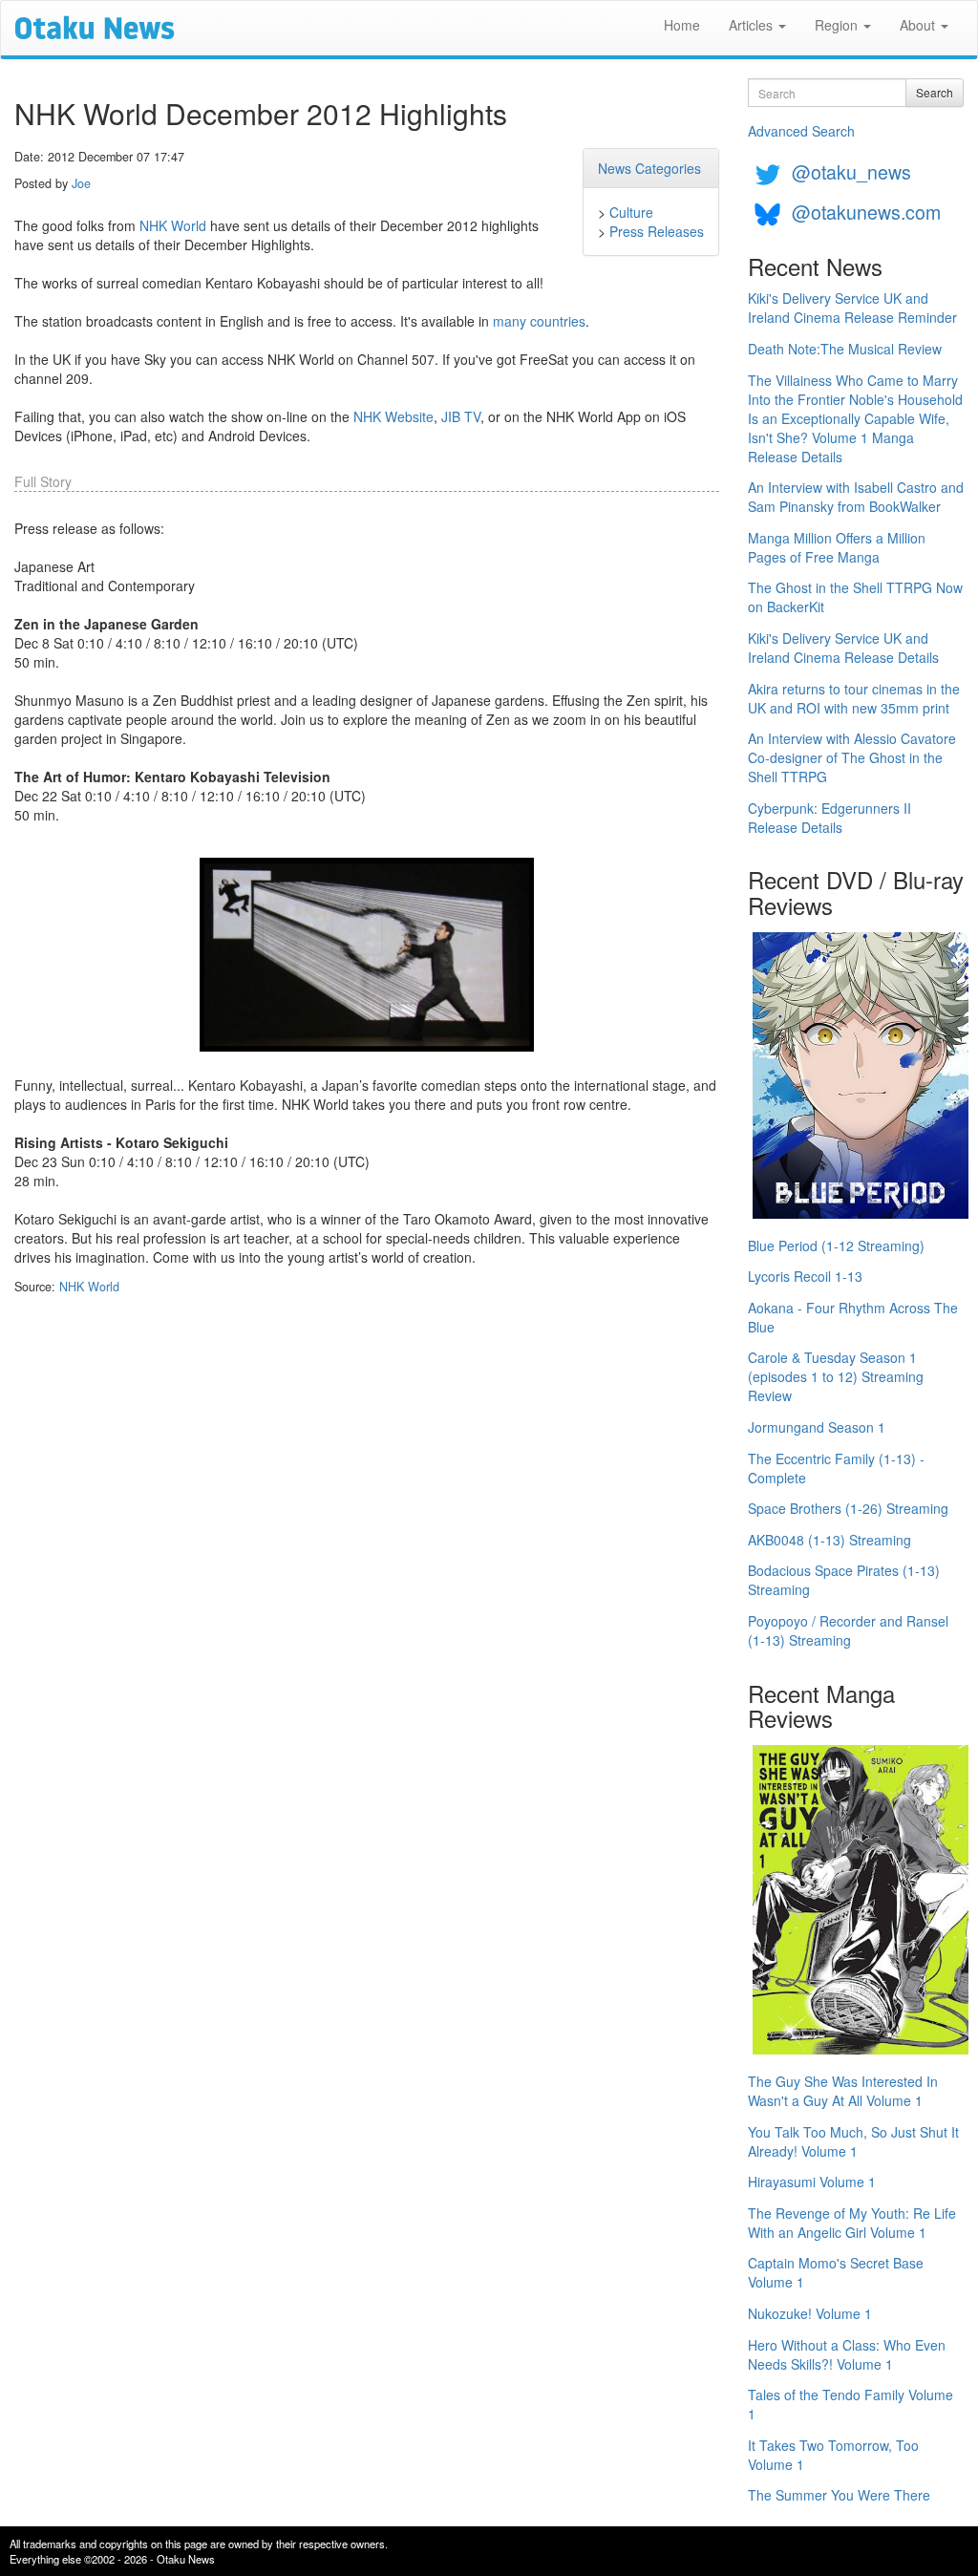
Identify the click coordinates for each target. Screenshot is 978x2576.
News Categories (649, 168)
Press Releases (657, 231)
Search (935, 92)
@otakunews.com (866, 212)
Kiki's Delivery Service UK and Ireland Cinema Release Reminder (852, 308)
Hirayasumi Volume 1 (812, 2182)
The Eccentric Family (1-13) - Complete (836, 1468)
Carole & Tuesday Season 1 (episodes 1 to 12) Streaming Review (836, 1376)
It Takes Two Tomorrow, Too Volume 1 (833, 2455)
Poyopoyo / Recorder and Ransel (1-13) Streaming (848, 1630)
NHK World (173, 225)
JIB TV (461, 416)
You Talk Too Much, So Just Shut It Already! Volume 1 (853, 2141)
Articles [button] (753, 25)
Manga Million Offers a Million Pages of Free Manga (837, 547)
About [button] (919, 25)
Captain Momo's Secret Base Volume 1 (836, 2272)
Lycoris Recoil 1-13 (805, 1276)
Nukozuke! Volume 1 (810, 2313)
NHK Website (393, 416)
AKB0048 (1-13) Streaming (829, 1540)
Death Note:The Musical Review (845, 349)
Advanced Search (801, 131)
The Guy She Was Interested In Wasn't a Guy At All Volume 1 (843, 2091)
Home (682, 25)
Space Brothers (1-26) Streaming (848, 1508)
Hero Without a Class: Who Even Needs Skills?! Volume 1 (847, 2354)
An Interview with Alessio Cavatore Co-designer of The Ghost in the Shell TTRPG (852, 757)
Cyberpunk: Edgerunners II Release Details (829, 818)
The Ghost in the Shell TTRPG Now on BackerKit (855, 597)
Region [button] (838, 25)
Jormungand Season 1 (817, 1427)
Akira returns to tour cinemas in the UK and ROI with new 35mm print (854, 698)
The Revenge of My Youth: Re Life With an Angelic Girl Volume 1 (852, 2223)
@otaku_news (851, 171)
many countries (539, 321)
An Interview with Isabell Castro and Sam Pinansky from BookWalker (856, 497)
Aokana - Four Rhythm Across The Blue (853, 1317)
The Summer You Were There (839, 2495)
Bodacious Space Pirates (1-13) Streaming (844, 1580)
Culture (631, 212)
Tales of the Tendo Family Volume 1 (850, 2404)
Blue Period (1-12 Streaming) (836, 1245)
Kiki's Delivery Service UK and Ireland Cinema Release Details (843, 648)
